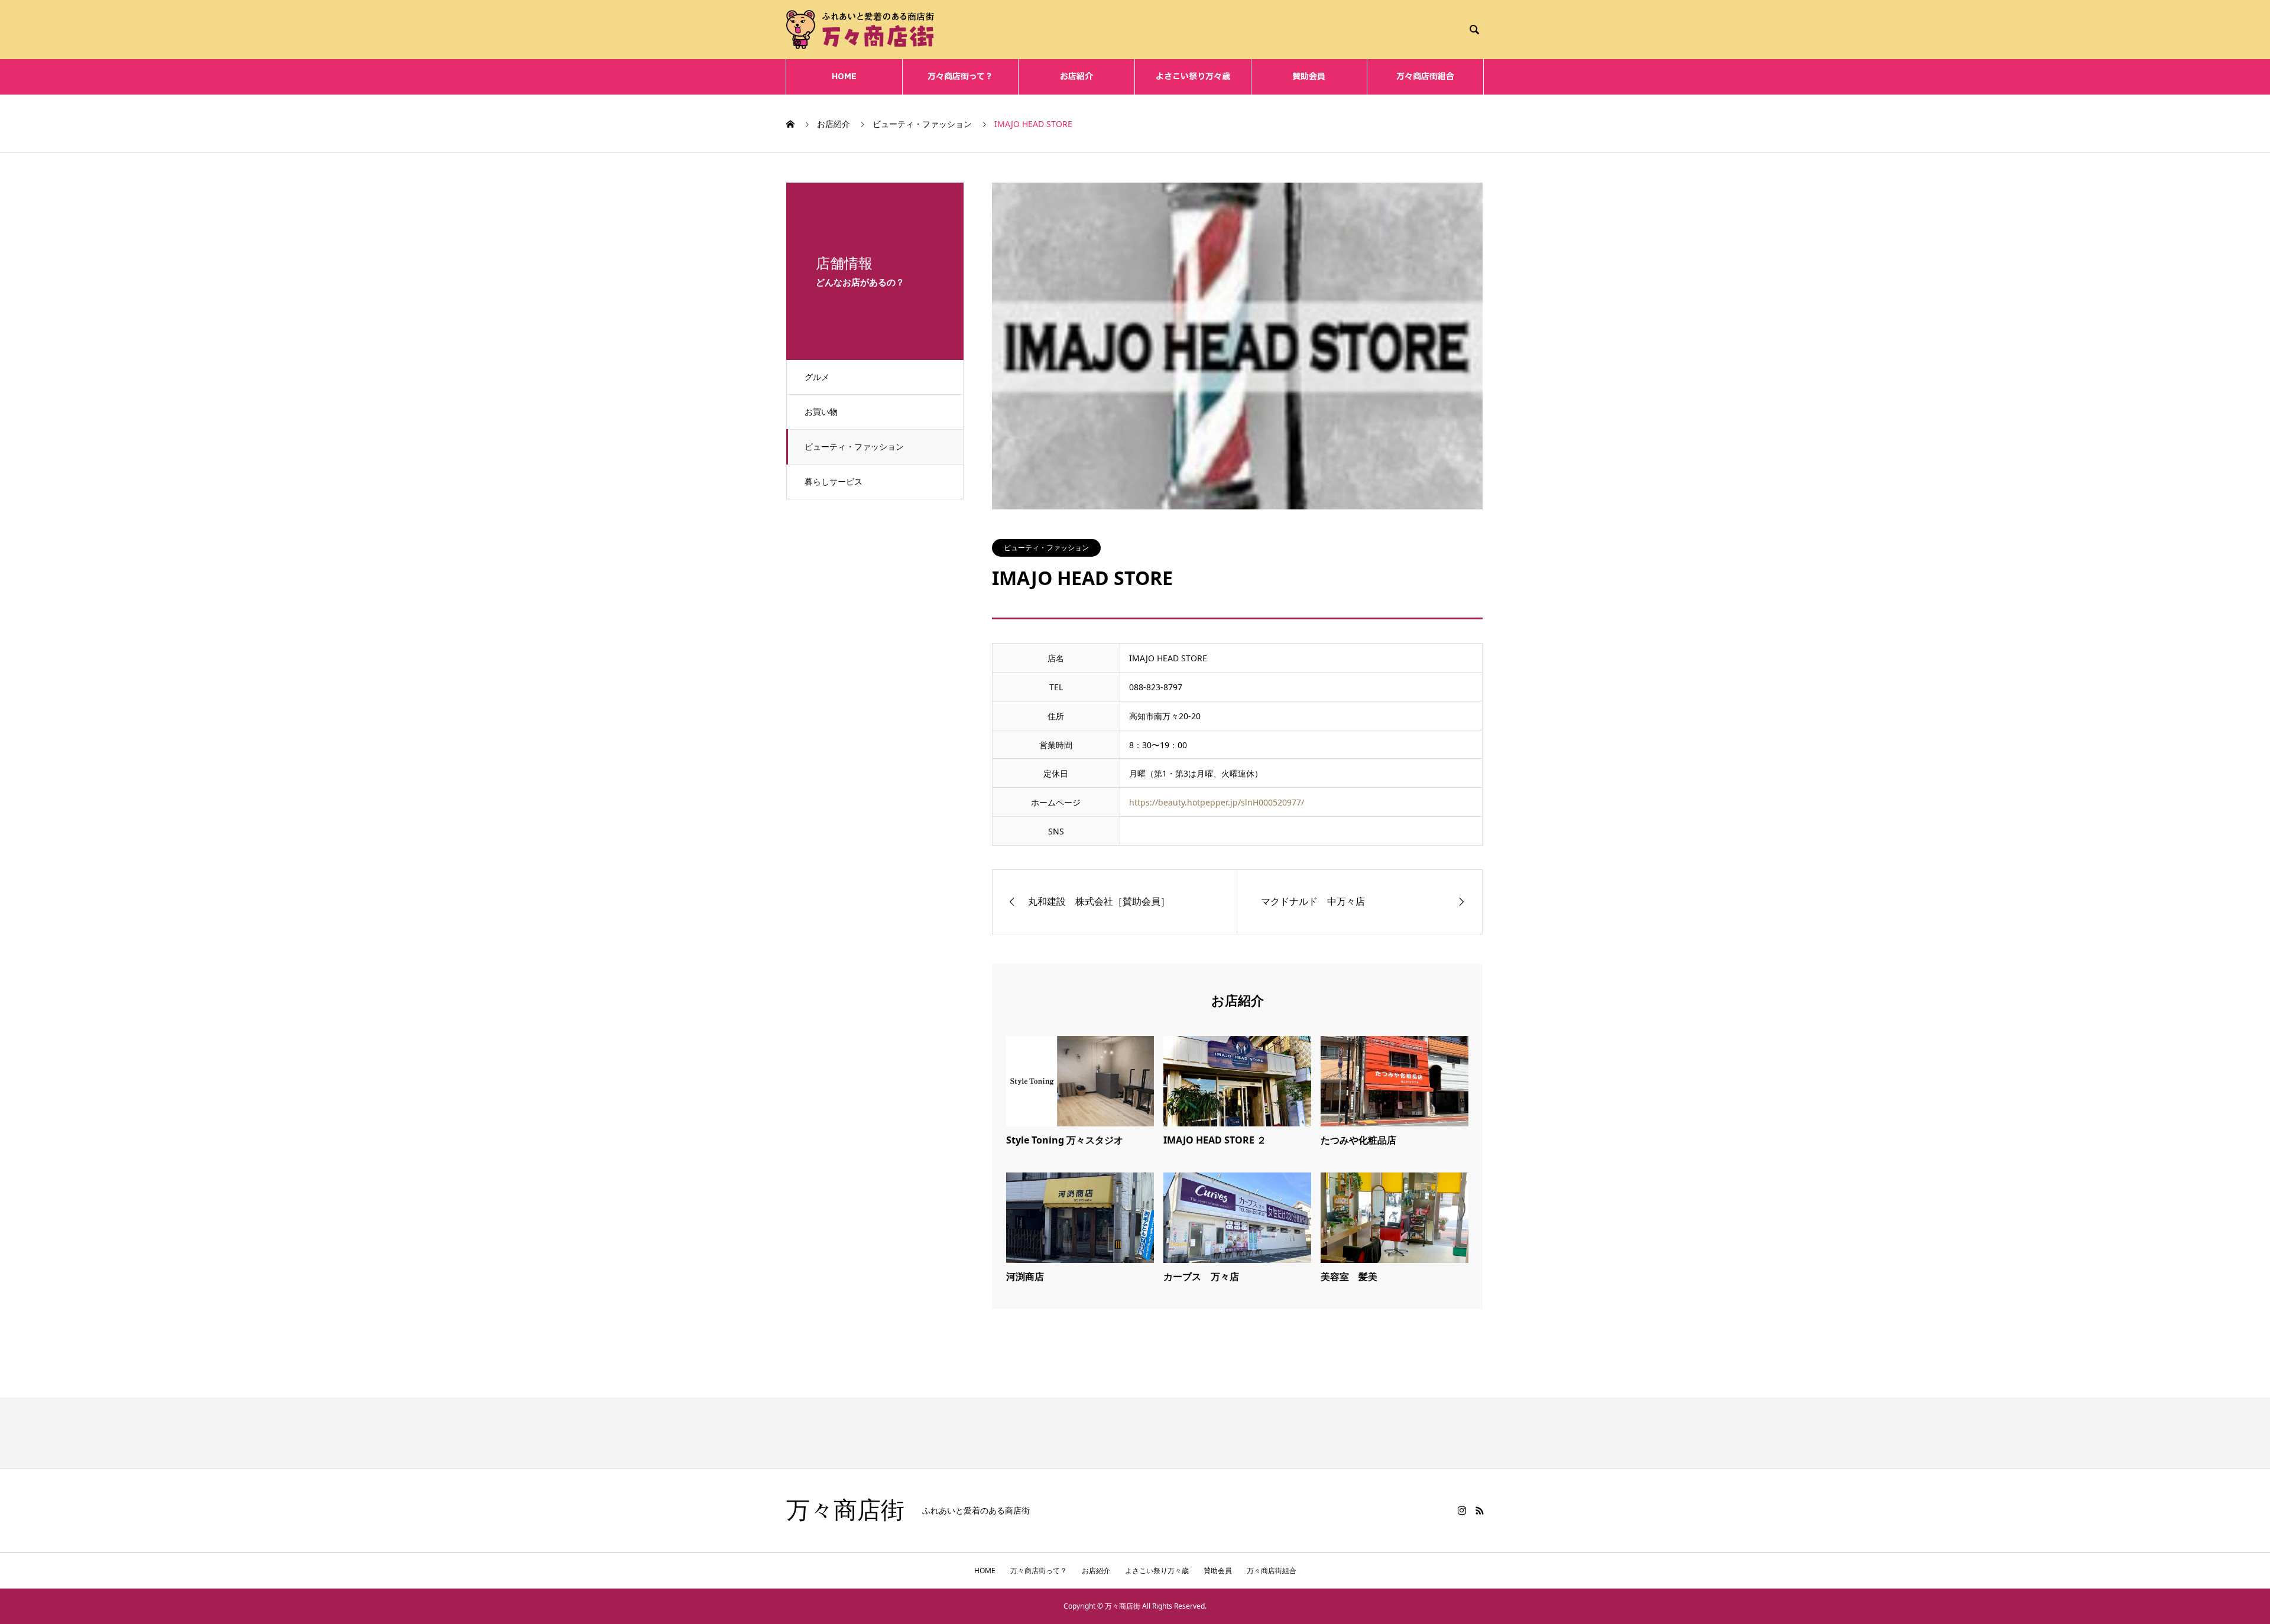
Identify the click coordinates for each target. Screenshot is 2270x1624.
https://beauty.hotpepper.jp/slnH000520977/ (1217, 802)
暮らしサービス (834, 481)
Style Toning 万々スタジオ (1065, 1140)
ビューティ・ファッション (854, 446)
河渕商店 (1025, 1277)
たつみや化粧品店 (1358, 1140)
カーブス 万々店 (1201, 1277)
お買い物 (821, 412)
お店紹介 (1076, 77)
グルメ (817, 377)
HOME (844, 77)
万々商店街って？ (960, 77)
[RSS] (1480, 1511)
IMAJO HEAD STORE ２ (1215, 1140)
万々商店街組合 (1425, 77)
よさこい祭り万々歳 (1193, 77)
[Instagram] (1462, 1511)
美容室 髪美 (1349, 1277)
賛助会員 (1309, 77)
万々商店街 (845, 1511)
